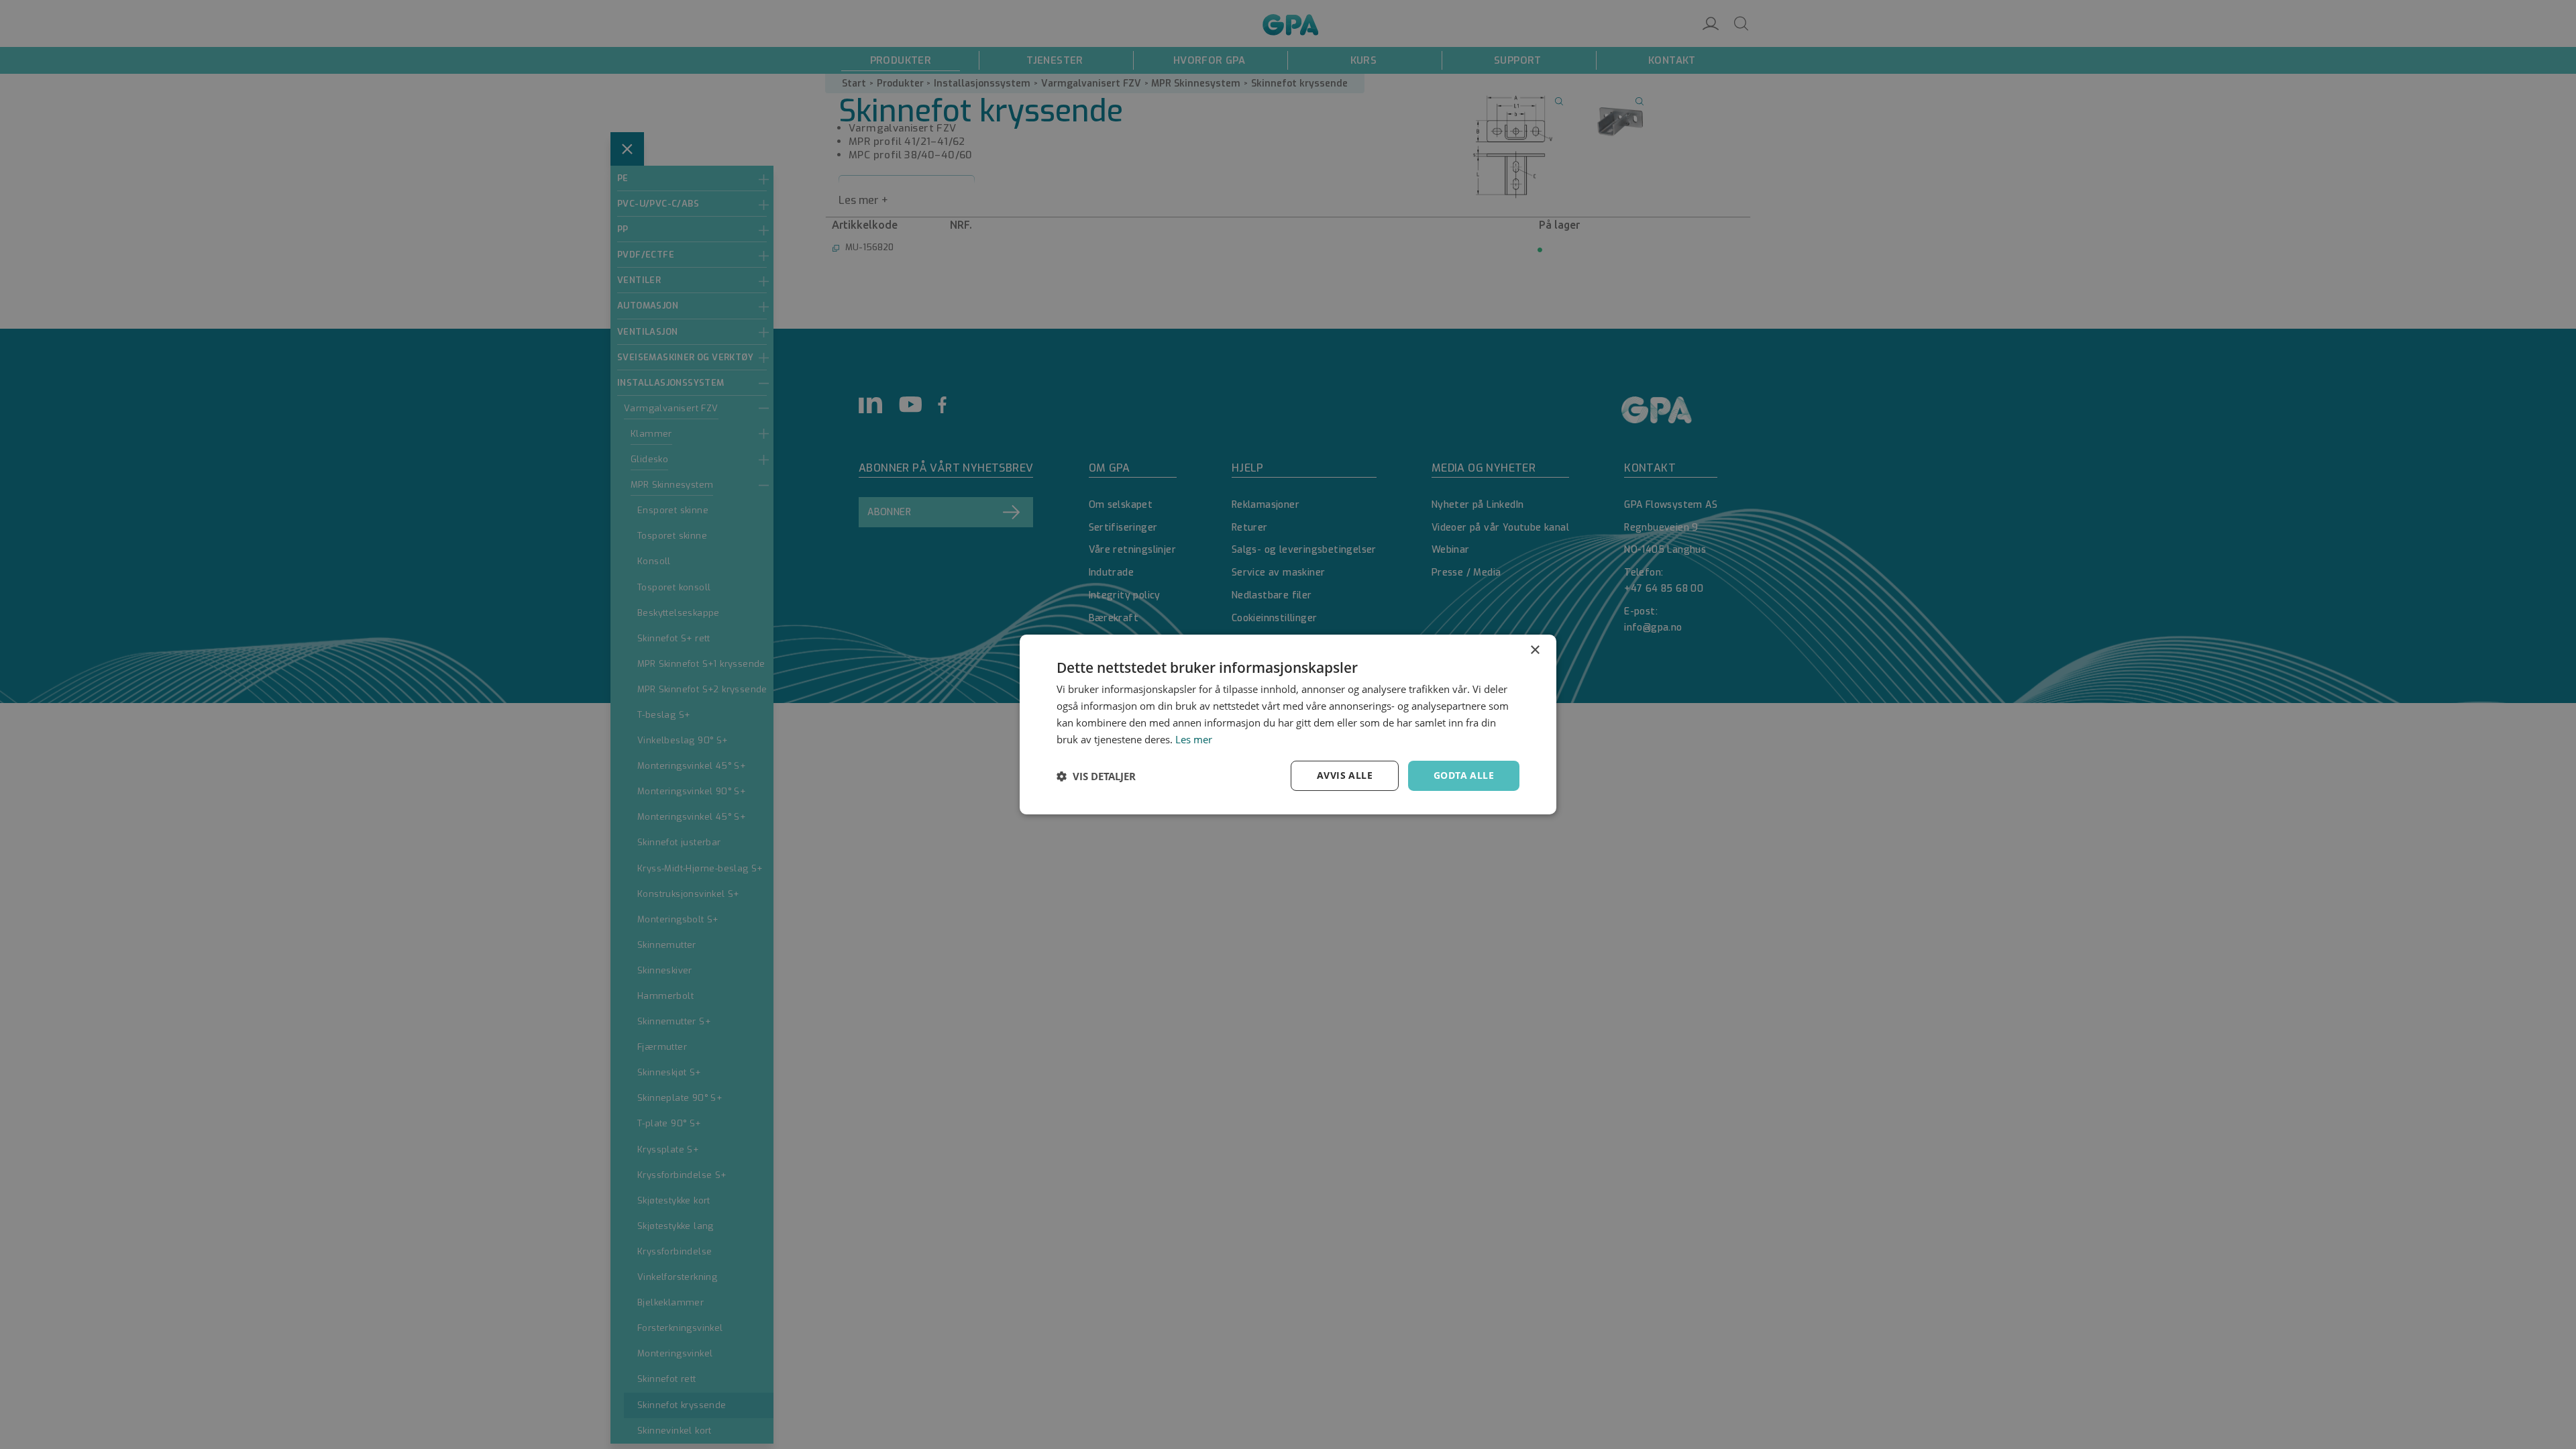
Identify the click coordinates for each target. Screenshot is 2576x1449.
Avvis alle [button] (1345, 775)
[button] (1096, 776)
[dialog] (1288, 724)
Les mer (1194, 739)
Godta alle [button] (1464, 775)
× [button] (1535, 650)
